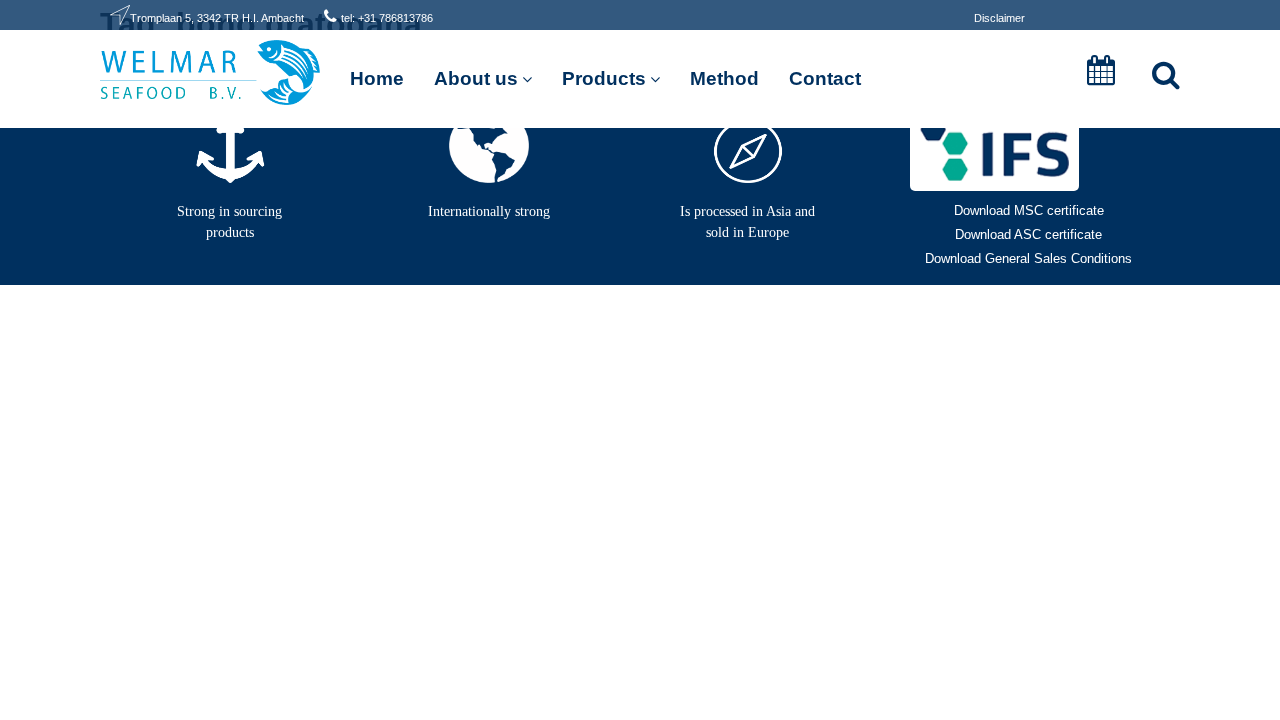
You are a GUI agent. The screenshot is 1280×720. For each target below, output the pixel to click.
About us (476, 78)
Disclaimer (999, 18)
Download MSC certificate (1029, 210)
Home (377, 78)
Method (724, 78)
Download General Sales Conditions (1028, 258)
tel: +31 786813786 (387, 18)
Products (604, 78)
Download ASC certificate (1028, 234)
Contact (825, 78)
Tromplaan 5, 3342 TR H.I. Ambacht (217, 18)
